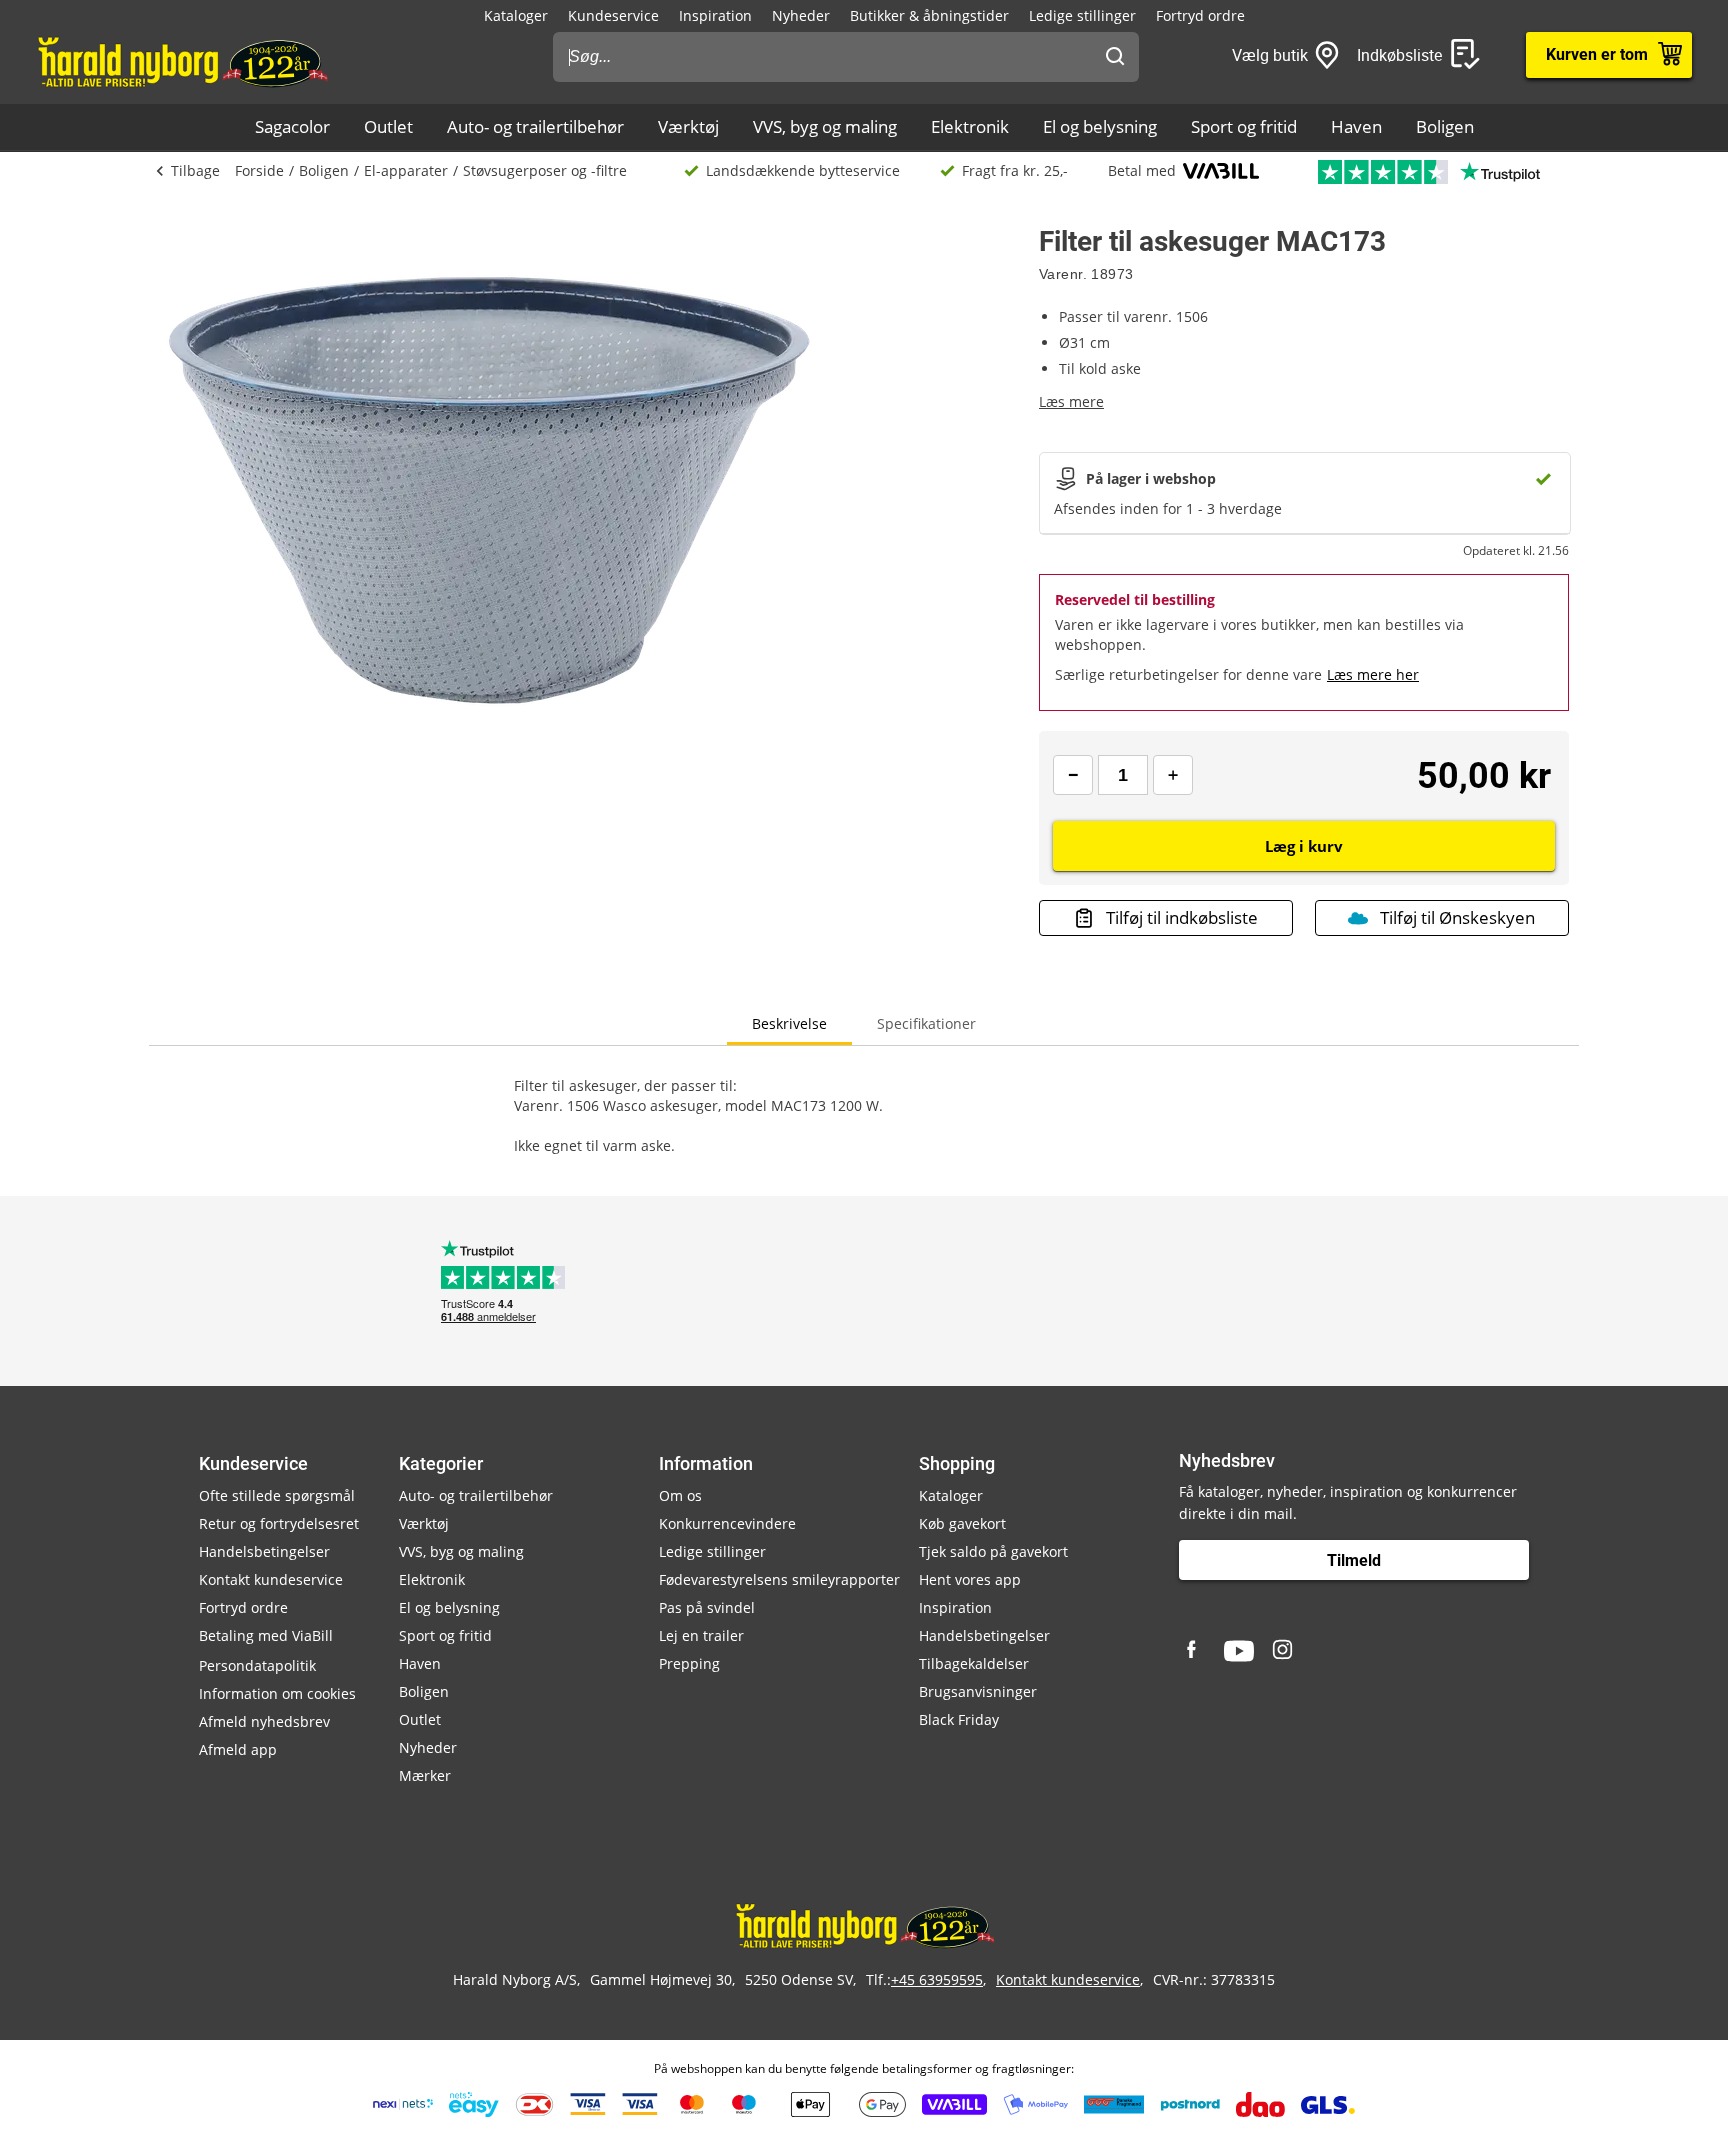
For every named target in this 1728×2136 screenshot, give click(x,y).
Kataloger (516, 15)
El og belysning (1100, 126)
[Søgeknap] (1115, 57)
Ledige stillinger (1082, 15)
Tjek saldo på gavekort (993, 1551)
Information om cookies (277, 1693)
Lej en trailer (701, 1635)
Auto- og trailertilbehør (535, 126)
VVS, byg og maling (825, 126)
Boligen (1445, 126)
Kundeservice (613, 15)
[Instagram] (1284, 1651)
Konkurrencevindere (727, 1523)
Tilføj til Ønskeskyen (1457, 917)
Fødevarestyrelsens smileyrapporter (779, 1579)
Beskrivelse (789, 1023)
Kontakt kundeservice (271, 1579)
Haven (1356, 126)
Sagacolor (292, 126)
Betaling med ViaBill (266, 1635)
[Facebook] (1194, 1651)
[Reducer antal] (1073, 775)
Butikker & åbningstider (929, 15)
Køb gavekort (962, 1523)
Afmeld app (238, 1749)
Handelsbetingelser (264, 1551)
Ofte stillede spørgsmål (277, 1495)
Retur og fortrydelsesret (279, 1523)
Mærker (425, 1775)
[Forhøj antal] (1173, 775)
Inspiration (715, 15)
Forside (259, 170)
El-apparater (406, 170)
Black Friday (959, 1719)
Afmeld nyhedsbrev (264, 1721)
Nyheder (801, 15)
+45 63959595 (937, 1979)
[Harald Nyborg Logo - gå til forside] (181, 61)
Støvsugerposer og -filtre (545, 170)
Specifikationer (926, 1023)
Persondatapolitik (257, 1665)
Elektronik (970, 126)
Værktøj (688, 126)
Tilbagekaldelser (974, 1663)
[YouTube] (1239, 1651)
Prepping (689, 1663)
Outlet (388, 126)
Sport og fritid (1244, 126)
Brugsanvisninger (978, 1691)
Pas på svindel (707, 1607)
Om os (680, 1495)
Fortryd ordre (1200, 15)
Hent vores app (970, 1579)
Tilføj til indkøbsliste (1182, 917)
